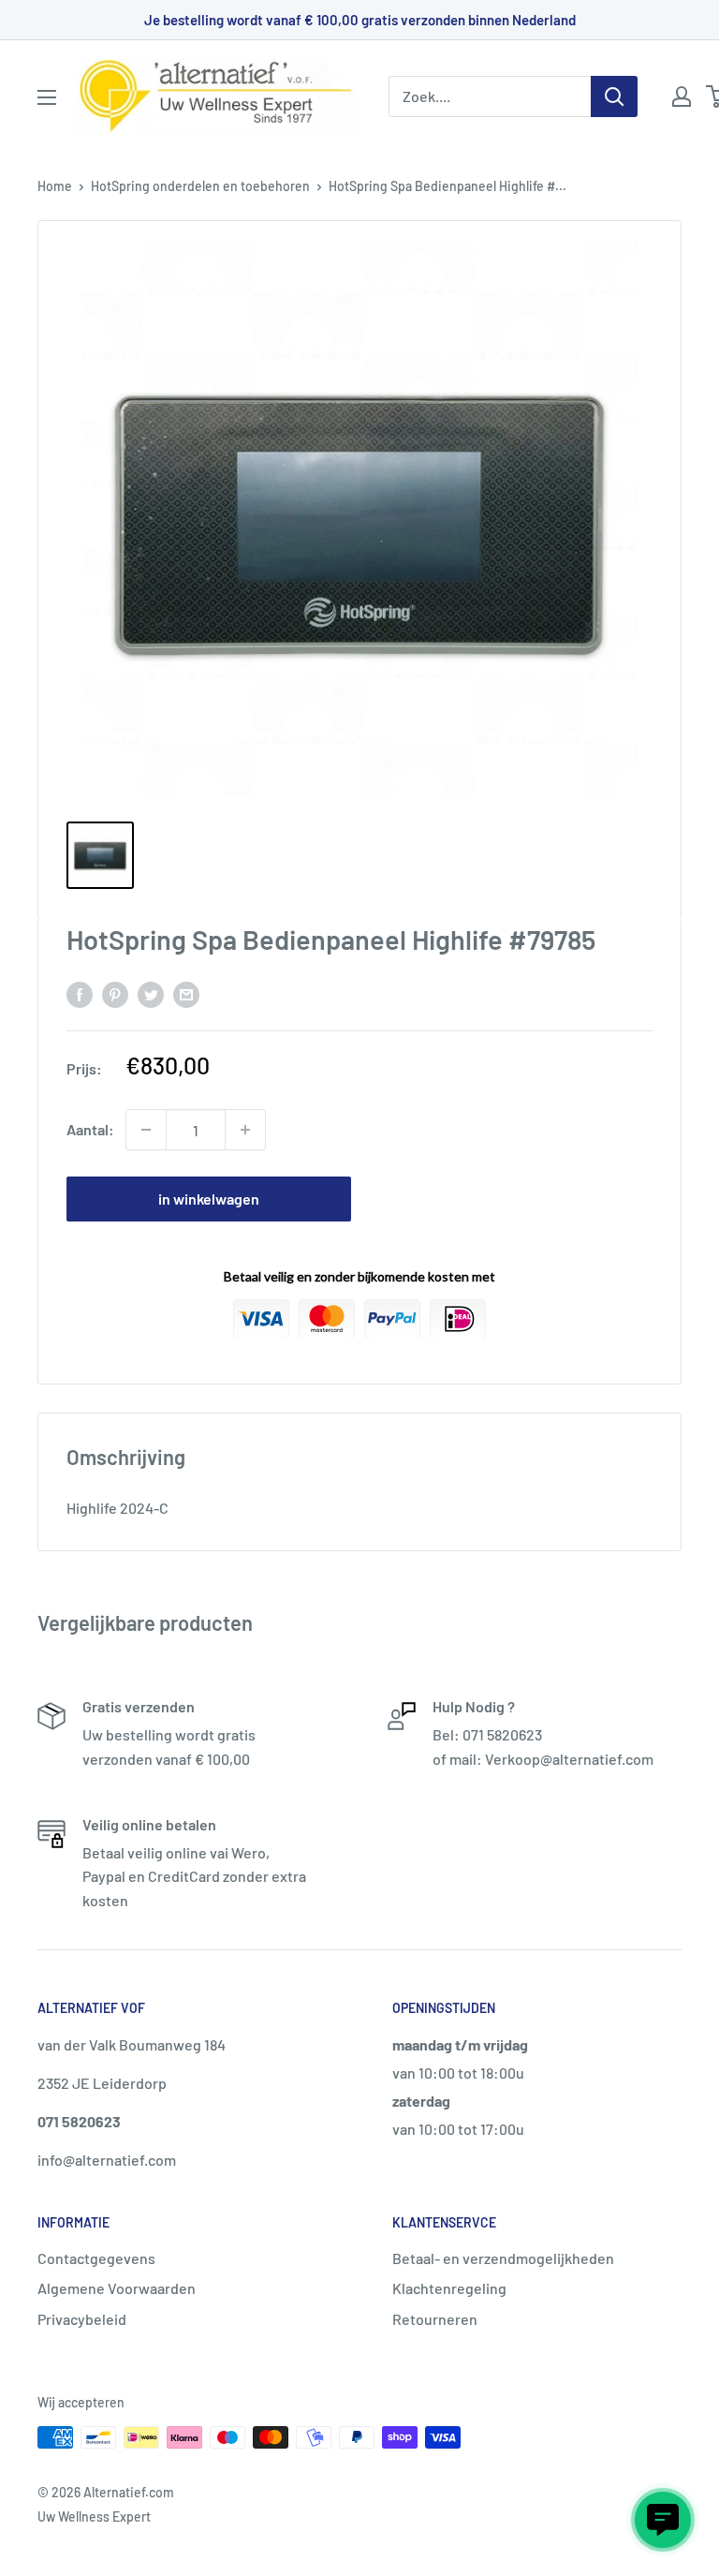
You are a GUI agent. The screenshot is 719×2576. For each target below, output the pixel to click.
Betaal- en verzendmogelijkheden (503, 2258)
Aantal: (90, 1129)
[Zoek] (614, 96)
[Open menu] (47, 97)
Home (55, 186)
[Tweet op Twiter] (151, 993)
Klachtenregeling (449, 2288)
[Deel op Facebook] (80, 993)
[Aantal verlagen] (146, 1130)
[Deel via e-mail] (186, 993)
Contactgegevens (96, 2258)
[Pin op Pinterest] (115, 993)
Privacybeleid (82, 2319)
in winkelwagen (209, 1199)
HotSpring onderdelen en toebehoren (200, 186)
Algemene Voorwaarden (117, 2288)
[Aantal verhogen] (245, 1130)
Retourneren (435, 2319)
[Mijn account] (682, 96)
